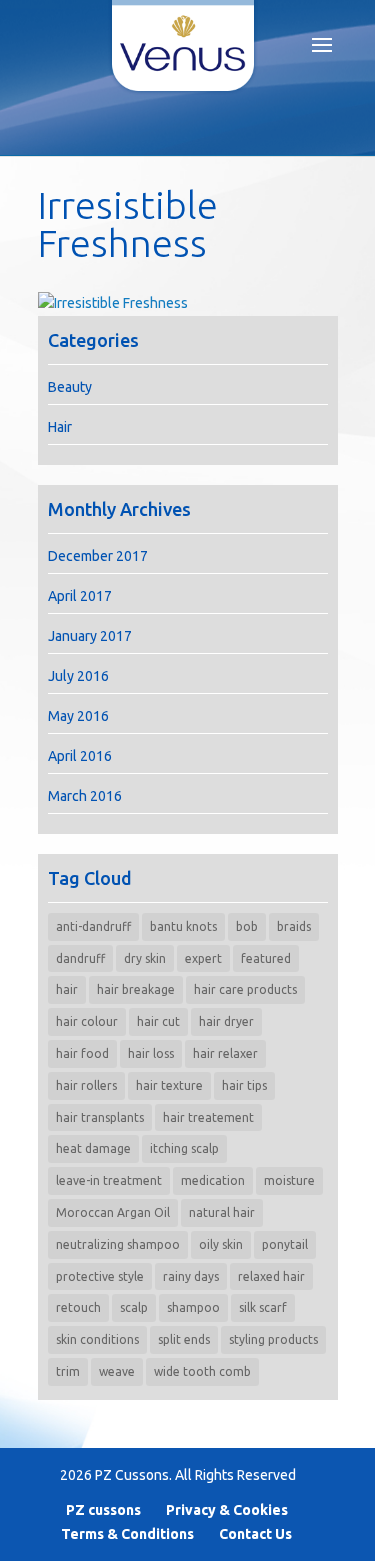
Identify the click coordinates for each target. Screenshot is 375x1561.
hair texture (169, 1085)
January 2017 (90, 636)
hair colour (87, 1021)
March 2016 (85, 796)
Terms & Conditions (127, 1534)
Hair (60, 427)
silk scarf (263, 1307)
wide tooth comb (202, 1371)
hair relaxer (225, 1053)
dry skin (145, 958)
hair (67, 989)
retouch (78, 1307)
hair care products (245, 989)
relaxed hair (271, 1276)
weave (117, 1371)
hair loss (151, 1053)
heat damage (93, 1148)
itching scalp (184, 1148)
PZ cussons (103, 1510)
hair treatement (208, 1117)
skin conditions (97, 1339)
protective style (100, 1276)
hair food (82, 1053)
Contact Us (255, 1534)
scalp (134, 1307)
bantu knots (183, 926)
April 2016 (80, 756)
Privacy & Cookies (227, 1510)
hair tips (244, 1085)
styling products (273, 1339)
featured (266, 958)
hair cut (158, 1021)
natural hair (222, 1212)
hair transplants (100, 1117)
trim (68, 1371)
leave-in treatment (109, 1180)
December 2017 (98, 556)
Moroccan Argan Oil (113, 1212)
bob (247, 926)
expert (203, 958)
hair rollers (86, 1085)
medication (213, 1180)
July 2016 (78, 676)
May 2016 (78, 716)
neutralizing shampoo (118, 1244)
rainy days (191, 1276)
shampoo (193, 1307)
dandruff (80, 958)
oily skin (221, 1244)
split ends (184, 1339)
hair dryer (226, 1021)
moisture (289, 1180)
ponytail (285, 1244)
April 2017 (80, 596)
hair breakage (136, 989)
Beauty (70, 387)
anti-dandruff (93, 926)
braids (294, 926)
